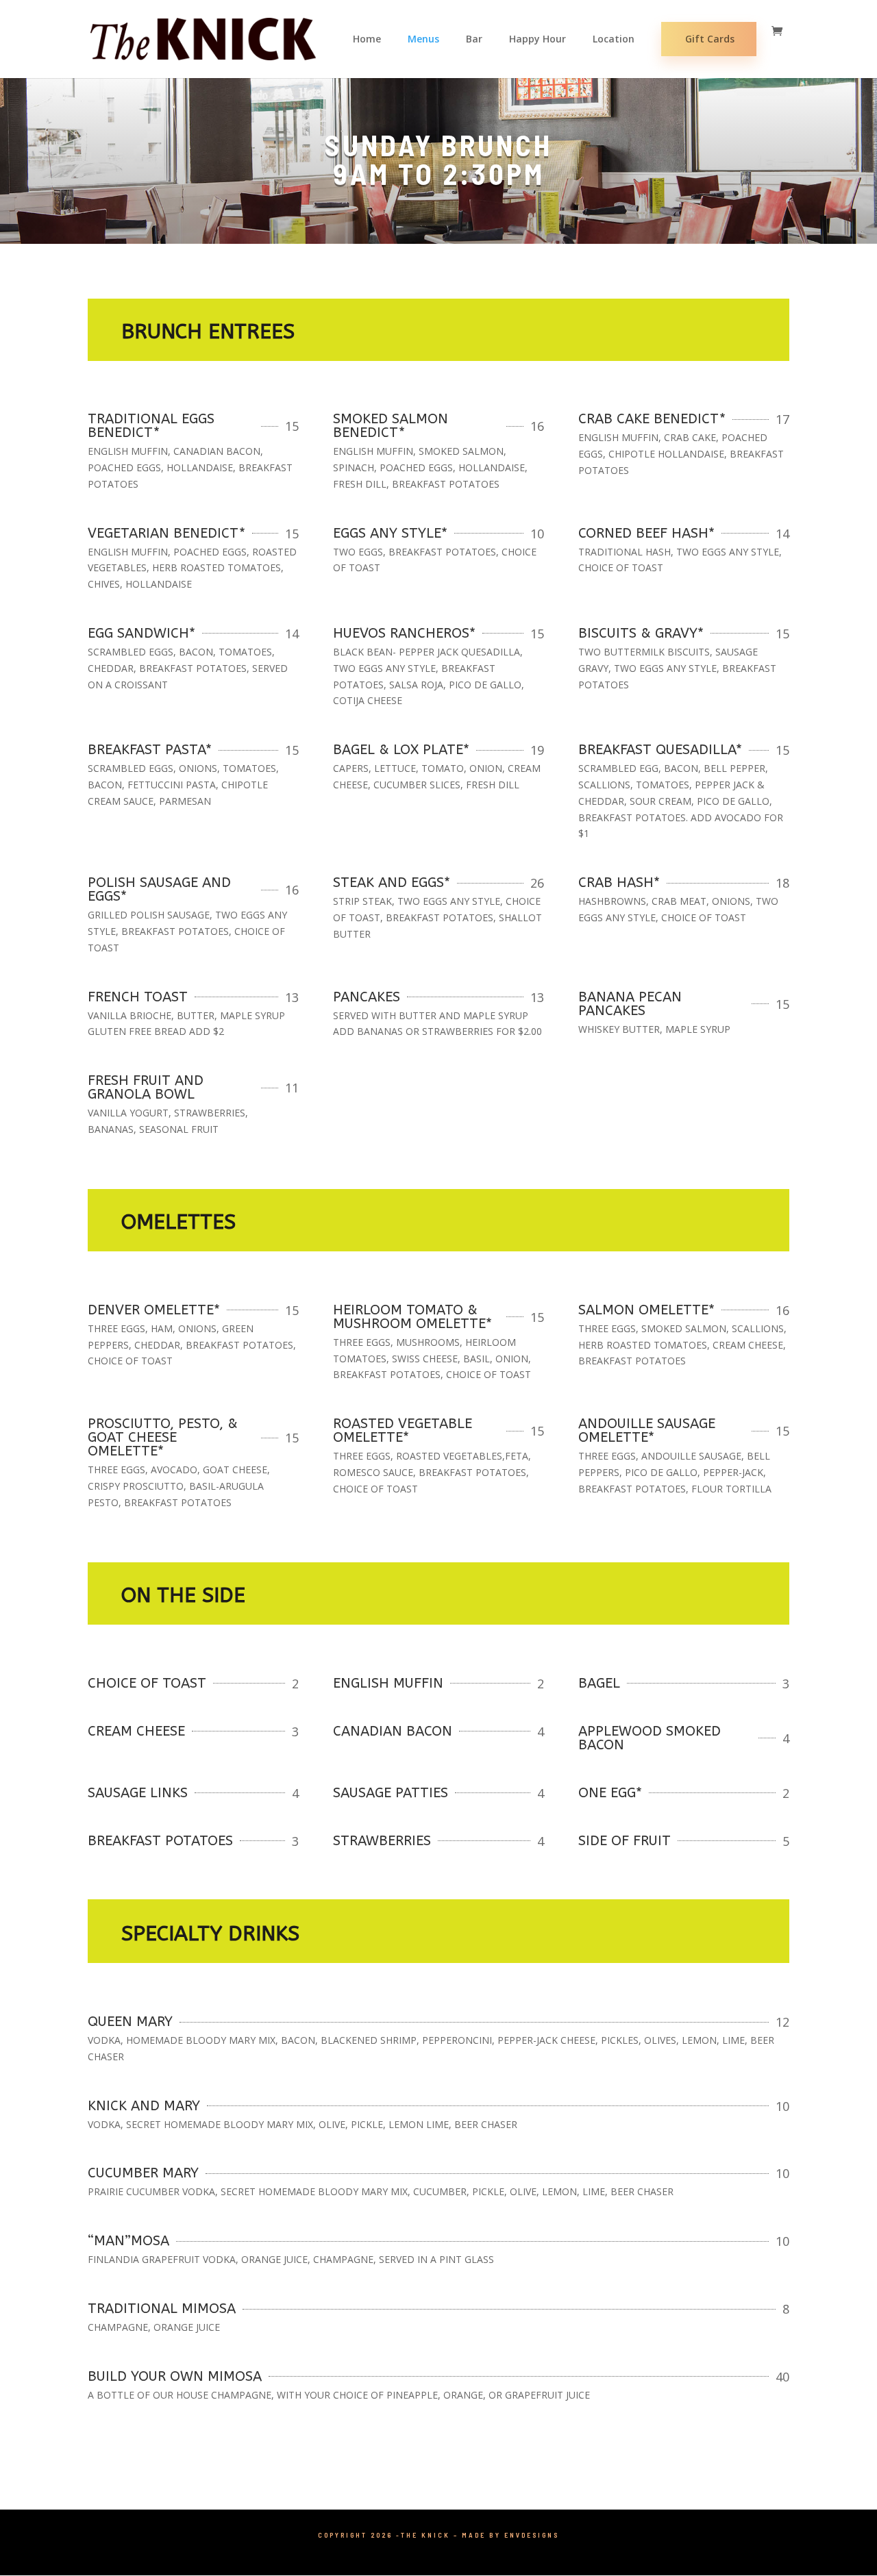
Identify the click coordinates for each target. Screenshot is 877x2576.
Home (367, 40)
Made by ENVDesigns (510, 2535)
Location (614, 40)
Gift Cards (710, 39)
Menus (423, 40)
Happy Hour (538, 40)
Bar (474, 40)
